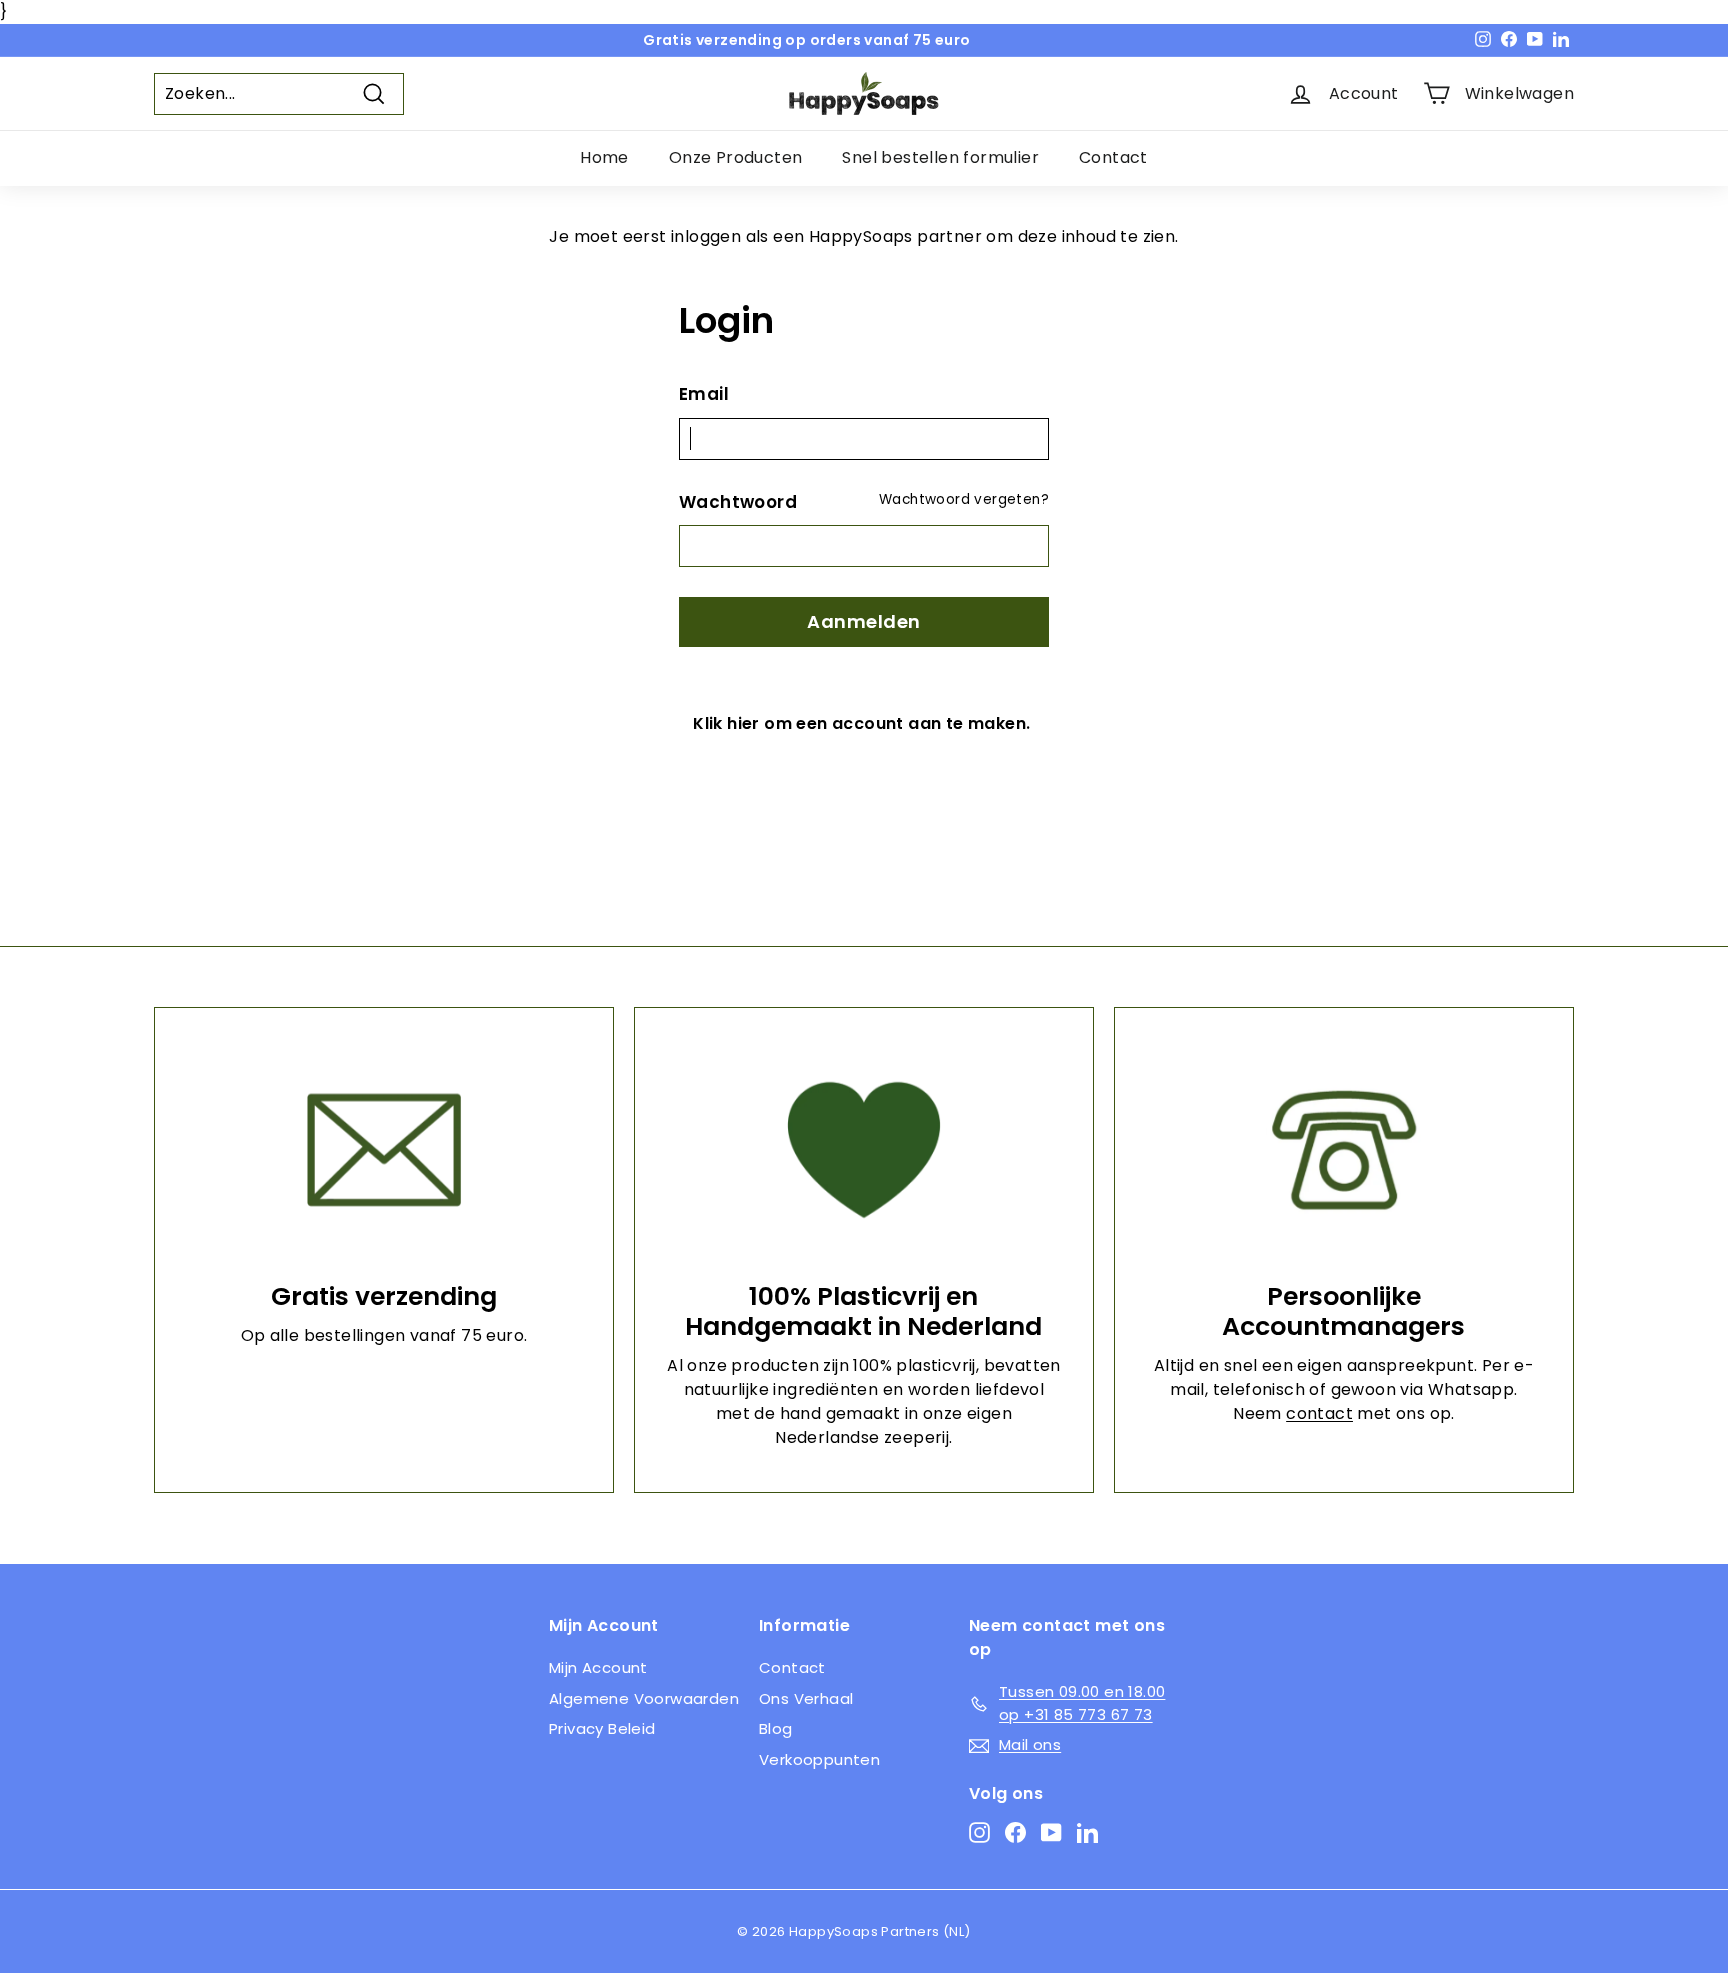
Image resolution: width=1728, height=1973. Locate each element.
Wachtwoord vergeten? (964, 499)
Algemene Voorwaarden (644, 1698)
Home (604, 157)
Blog (776, 1728)
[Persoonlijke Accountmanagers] (1344, 1150)
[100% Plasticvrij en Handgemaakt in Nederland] (864, 1150)
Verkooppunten (819, 1759)
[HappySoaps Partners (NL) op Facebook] (1015, 1832)
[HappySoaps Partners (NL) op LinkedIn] (1087, 1832)
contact (1319, 1413)
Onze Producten (736, 157)
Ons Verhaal (806, 1698)
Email (704, 394)
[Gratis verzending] (384, 1150)
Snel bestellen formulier (940, 157)
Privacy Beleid (602, 1728)
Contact (1113, 157)
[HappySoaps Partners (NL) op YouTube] (1051, 1832)
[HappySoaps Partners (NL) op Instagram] (979, 1832)
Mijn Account (598, 1667)
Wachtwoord (738, 502)
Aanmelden (863, 621)
